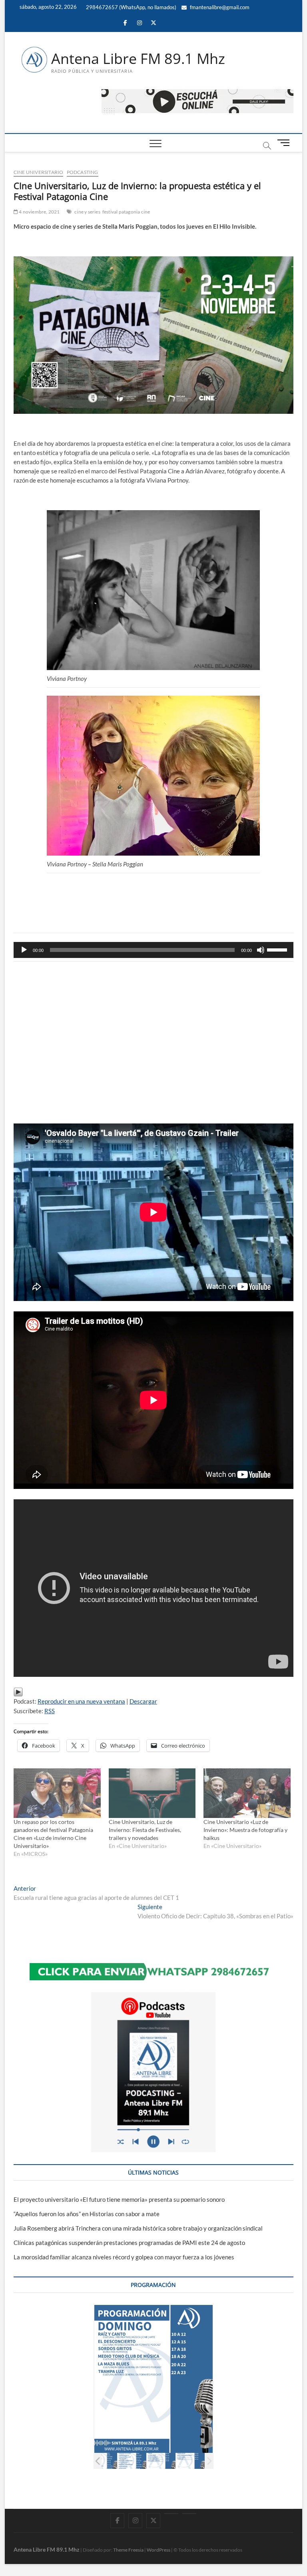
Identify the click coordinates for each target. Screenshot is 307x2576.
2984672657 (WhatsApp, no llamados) (131, 7)
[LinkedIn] (171, 2514)
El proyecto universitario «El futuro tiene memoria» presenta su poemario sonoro (119, 2199)
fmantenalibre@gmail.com (219, 7)
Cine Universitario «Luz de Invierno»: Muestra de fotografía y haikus (245, 1830)
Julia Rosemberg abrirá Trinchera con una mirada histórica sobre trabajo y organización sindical (138, 2228)
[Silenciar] (261, 950)
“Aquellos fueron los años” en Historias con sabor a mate (87, 2214)
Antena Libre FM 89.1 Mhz (138, 59)
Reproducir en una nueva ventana (81, 1701)
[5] (132, 2461)
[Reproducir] (24, 950)
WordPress (158, 2550)
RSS (50, 1711)
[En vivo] (189, 2514)
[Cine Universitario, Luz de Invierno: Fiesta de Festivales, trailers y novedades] (152, 1793)
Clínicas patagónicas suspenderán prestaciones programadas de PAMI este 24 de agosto (129, 2243)
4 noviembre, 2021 (39, 212)
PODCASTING (83, 172)
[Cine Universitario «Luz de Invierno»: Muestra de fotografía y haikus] (247, 1793)
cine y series (87, 212)
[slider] (278, 949)
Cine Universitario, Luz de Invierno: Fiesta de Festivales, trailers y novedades (145, 1830)
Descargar (143, 1701)
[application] (153, 950)
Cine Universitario (39, 172)
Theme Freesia (128, 2550)
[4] (103, 2461)
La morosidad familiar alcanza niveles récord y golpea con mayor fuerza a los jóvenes (124, 2257)
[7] (190, 2461)
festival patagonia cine (126, 212)
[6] (161, 2461)
